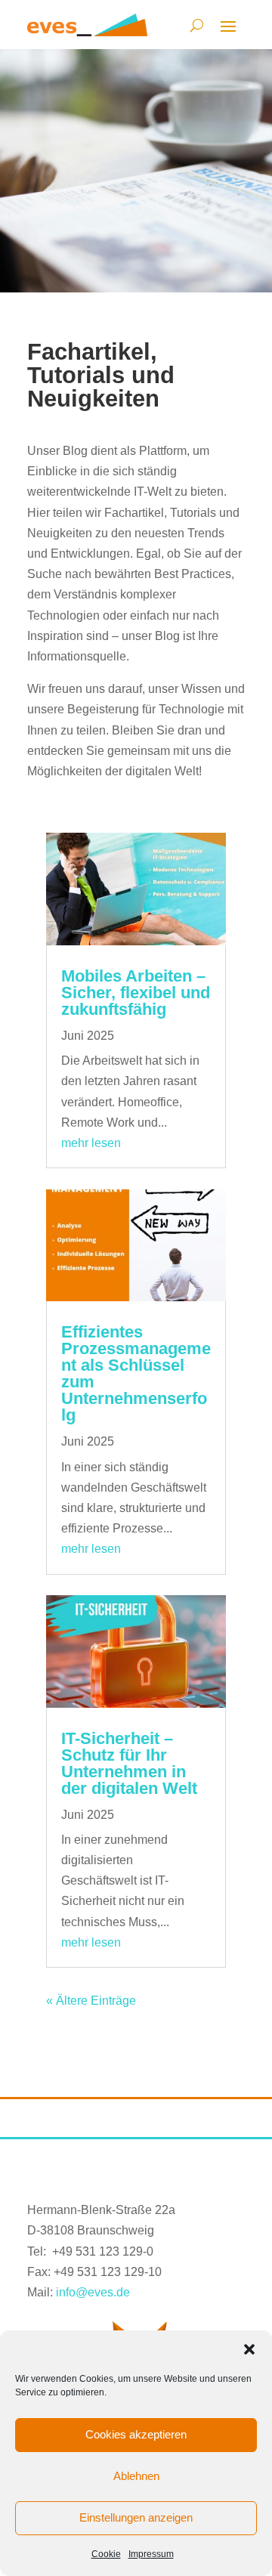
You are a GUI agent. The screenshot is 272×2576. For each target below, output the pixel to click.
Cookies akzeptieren (136, 2434)
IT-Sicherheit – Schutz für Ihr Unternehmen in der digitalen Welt (129, 1763)
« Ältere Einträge (91, 2001)
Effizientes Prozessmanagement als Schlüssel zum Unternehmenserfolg (136, 1373)
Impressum (151, 2554)
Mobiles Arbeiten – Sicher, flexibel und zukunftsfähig (136, 993)
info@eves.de (93, 2292)
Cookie (106, 2554)
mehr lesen (91, 1143)
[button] (249, 2349)
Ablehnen (136, 2476)
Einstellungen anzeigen (136, 2517)
